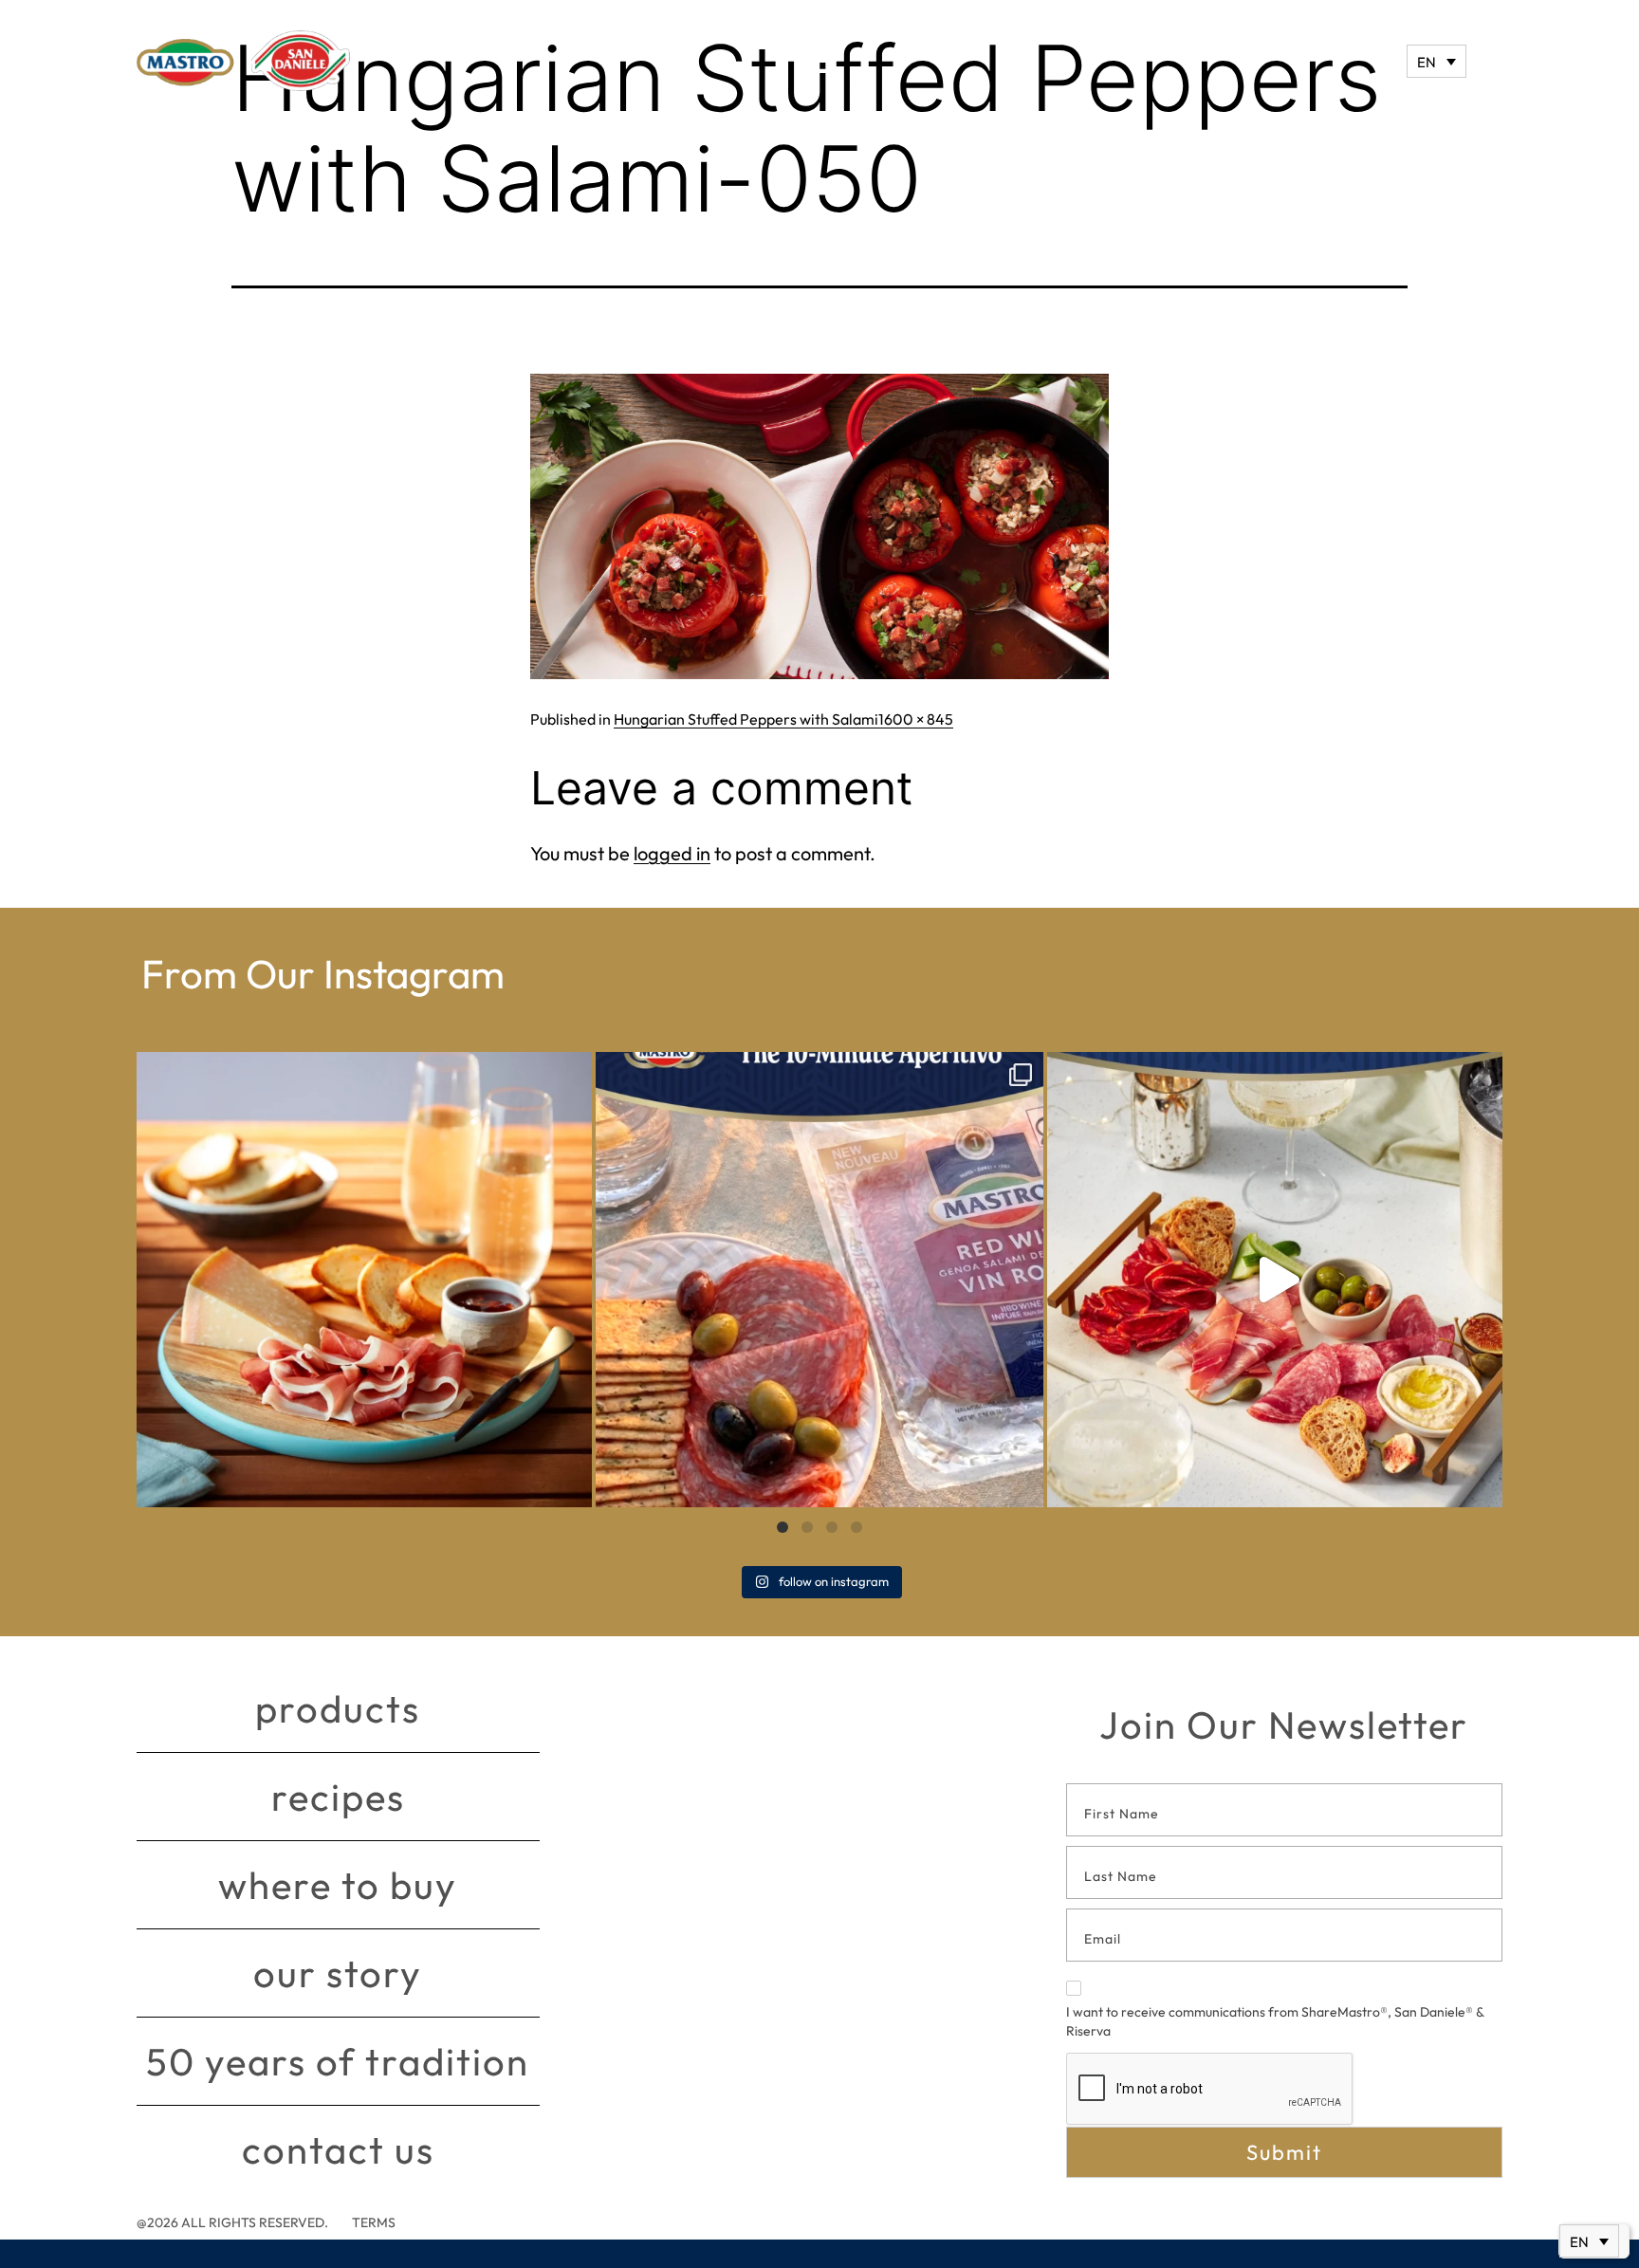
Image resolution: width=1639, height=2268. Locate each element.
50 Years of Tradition (338, 2061)
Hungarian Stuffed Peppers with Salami (746, 719)
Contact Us (338, 2149)
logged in (672, 853)
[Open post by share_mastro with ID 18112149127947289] (364, 1280)
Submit (1284, 2152)
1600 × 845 (916, 719)
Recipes (338, 1797)
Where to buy (338, 1885)
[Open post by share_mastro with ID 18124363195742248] (1275, 1280)
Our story (338, 1973)
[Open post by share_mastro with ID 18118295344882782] (819, 1280)
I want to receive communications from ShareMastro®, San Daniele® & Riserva (1275, 2021)
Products (338, 1708)
